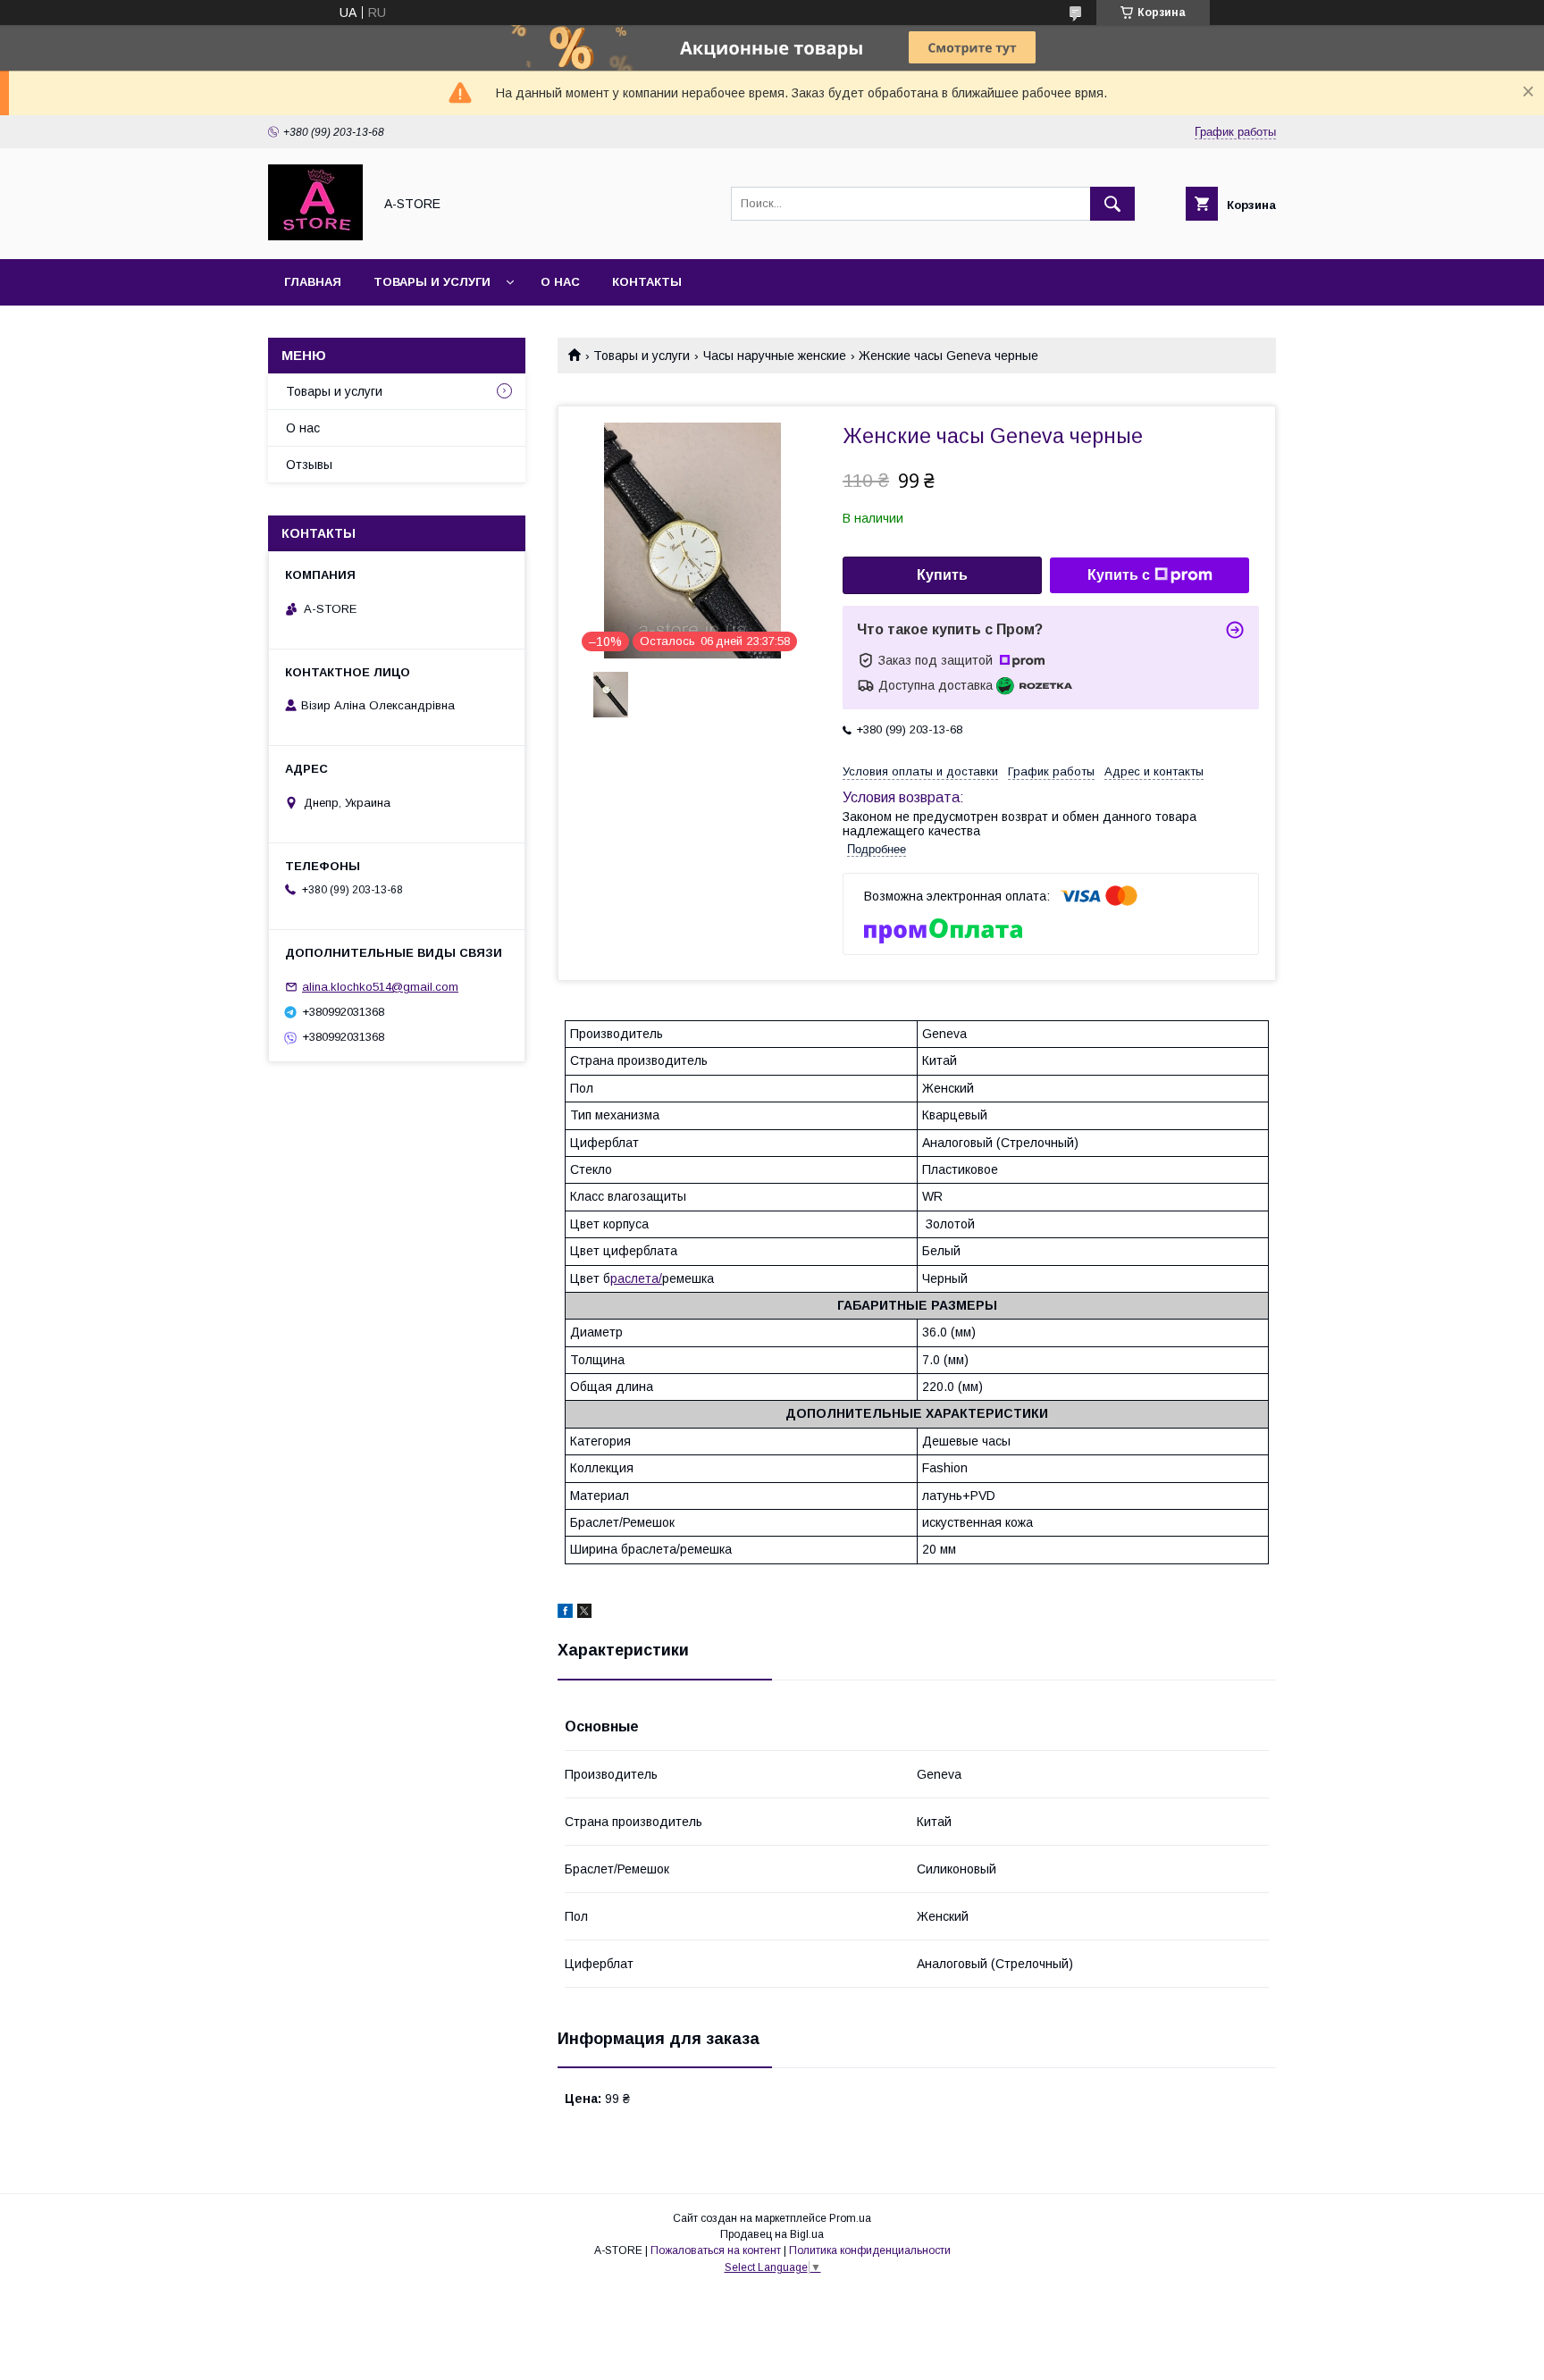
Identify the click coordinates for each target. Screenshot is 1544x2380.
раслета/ (636, 1278)
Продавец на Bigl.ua (772, 2234)
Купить (942, 575)
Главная (313, 282)
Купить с (1119, 575)
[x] (584, 1613)
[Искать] (1112, 204)
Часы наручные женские (775, 356)
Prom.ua (850, 2218)
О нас (560, 282)
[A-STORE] (315, 236)
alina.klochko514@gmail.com (380, 987)
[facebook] (565, 1613)
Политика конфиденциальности (870, 2250)
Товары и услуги (432, 282)
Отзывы (309, 465)
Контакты (647, 282)
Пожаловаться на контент (716, 2250)
